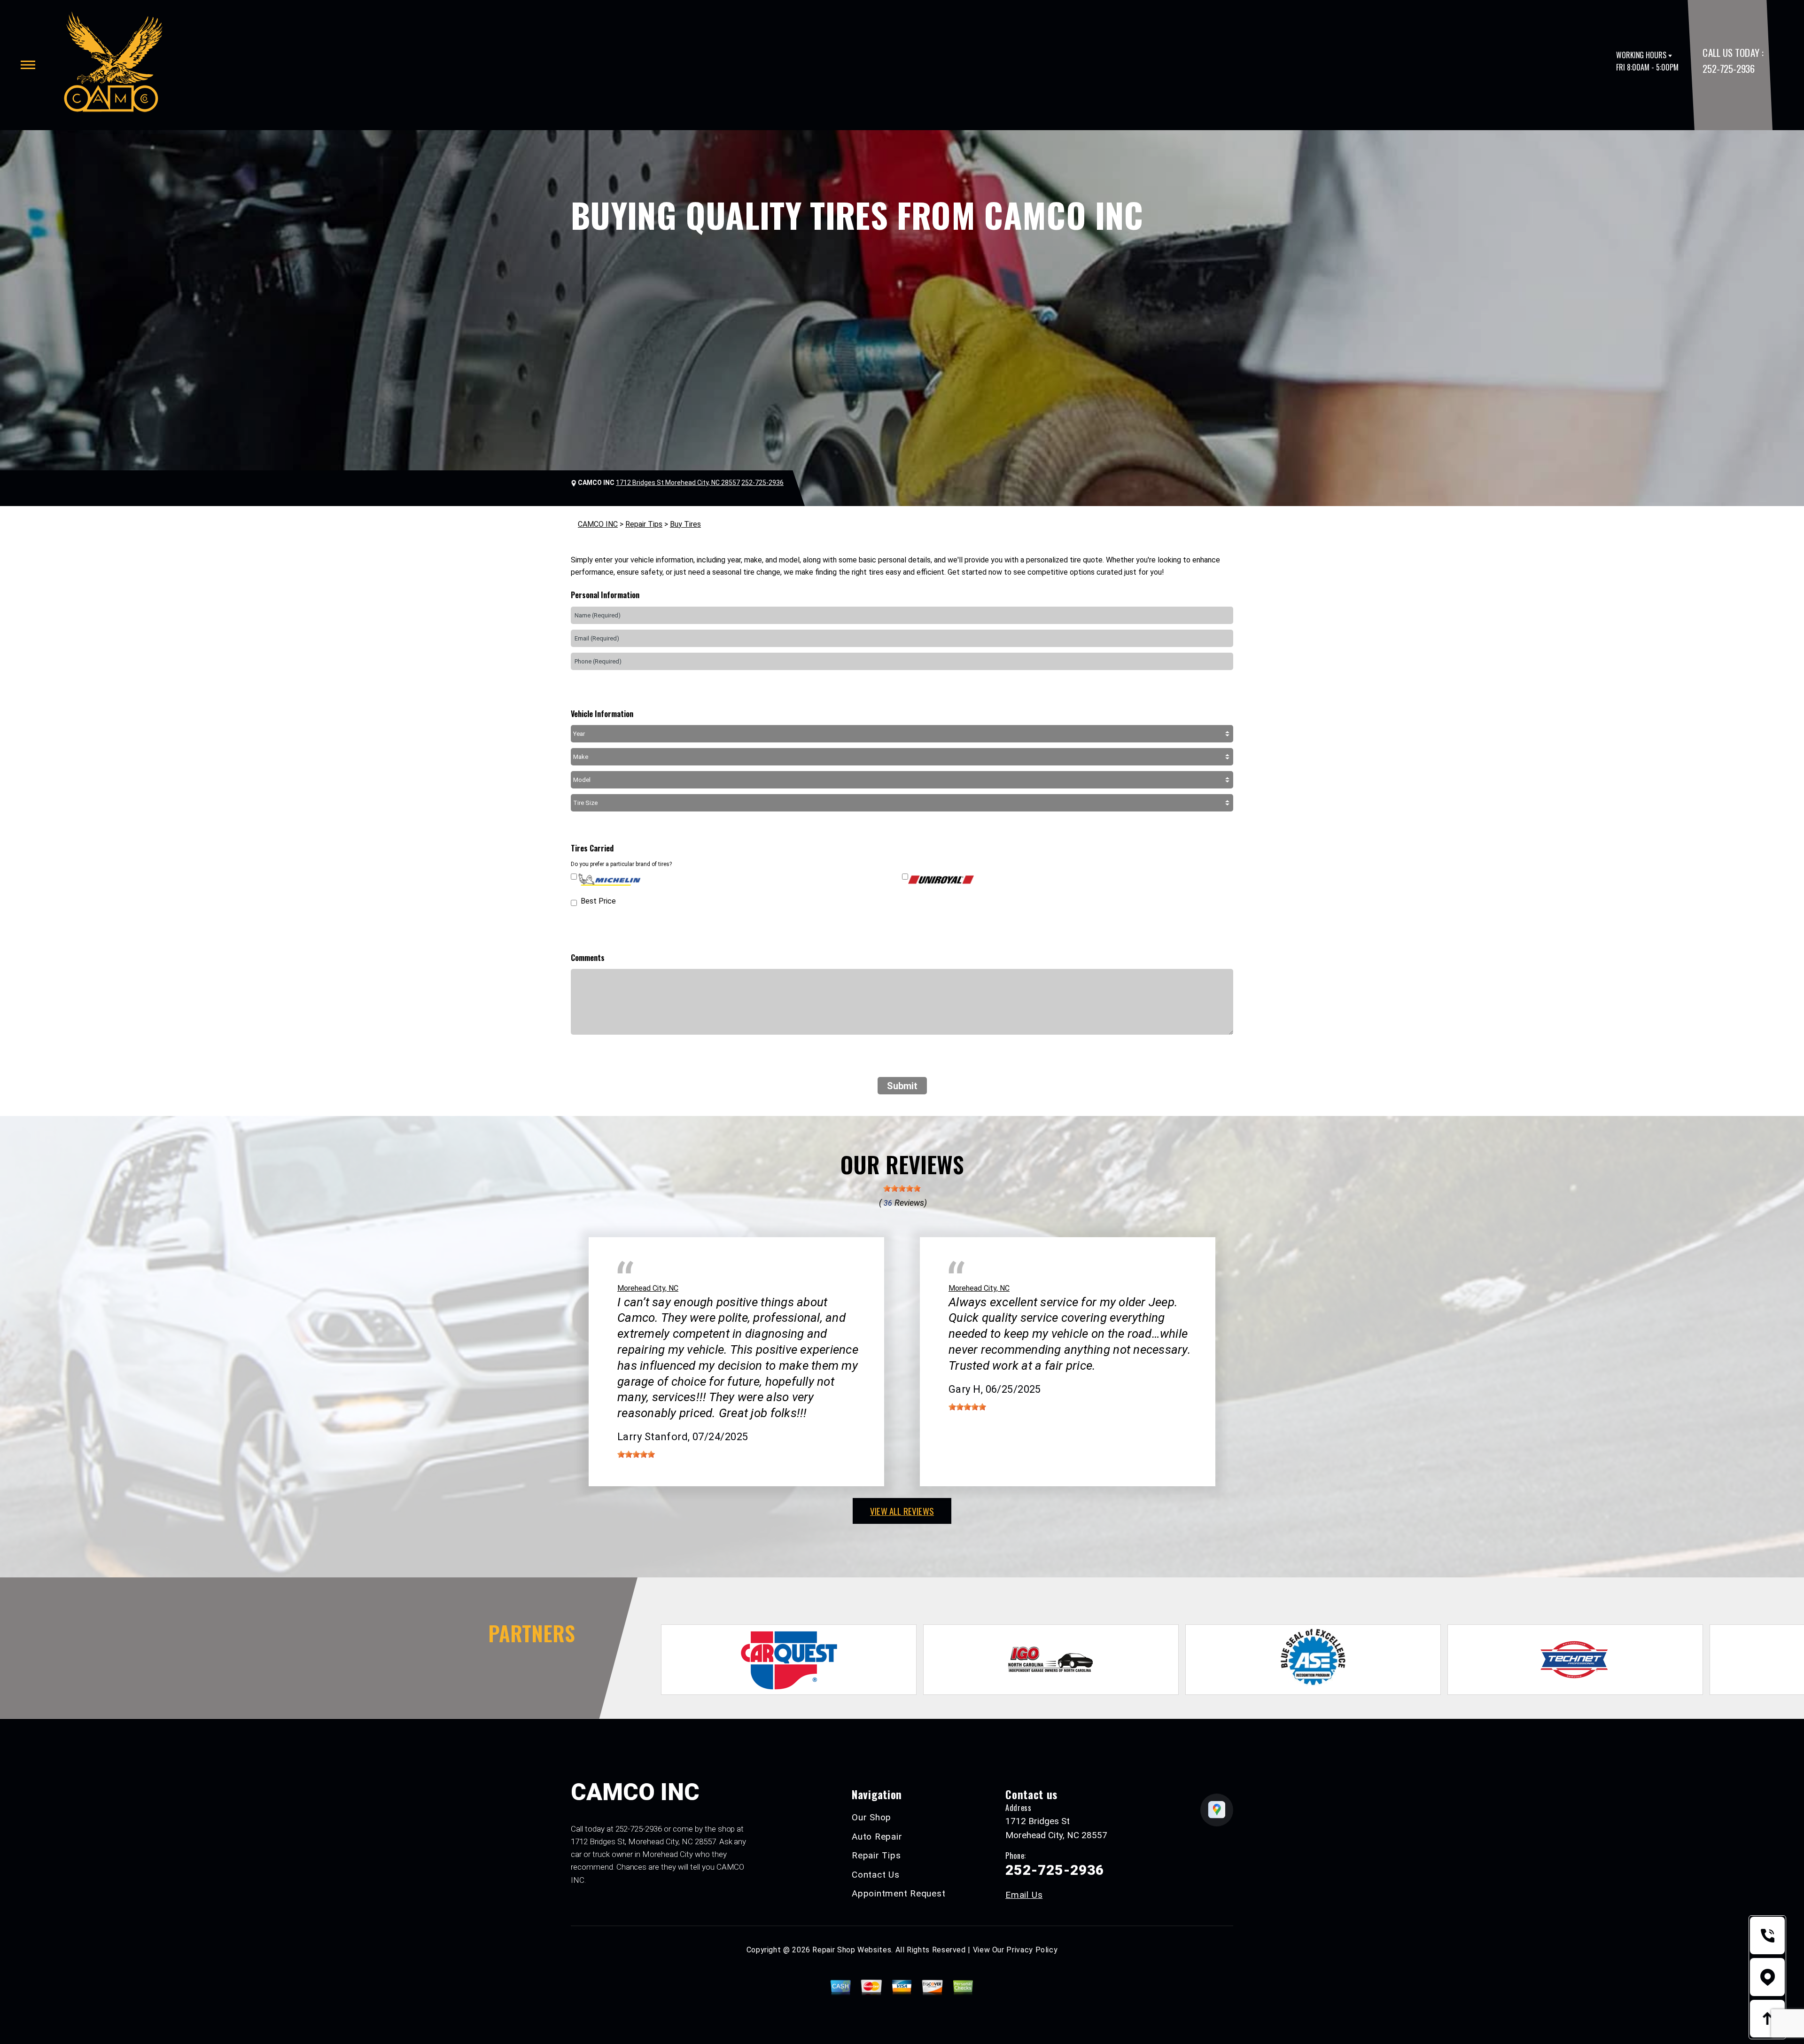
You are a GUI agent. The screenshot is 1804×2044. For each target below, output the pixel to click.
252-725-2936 (1728, 68)
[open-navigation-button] (28, 65)
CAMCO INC (598, 524)
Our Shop (871, 1817)
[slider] (902, 1188)
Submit (902, 1086)
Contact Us (876, 1875)
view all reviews (902, 1511)
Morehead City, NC (648, 1288)
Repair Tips (644, 524)
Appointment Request (898, 1893)
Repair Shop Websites (852, 1950)
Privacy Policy (1032, 1950)
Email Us (1024, 1895)
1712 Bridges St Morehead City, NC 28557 (678, 483)
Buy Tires (685, 524)
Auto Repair (877, 1837)
